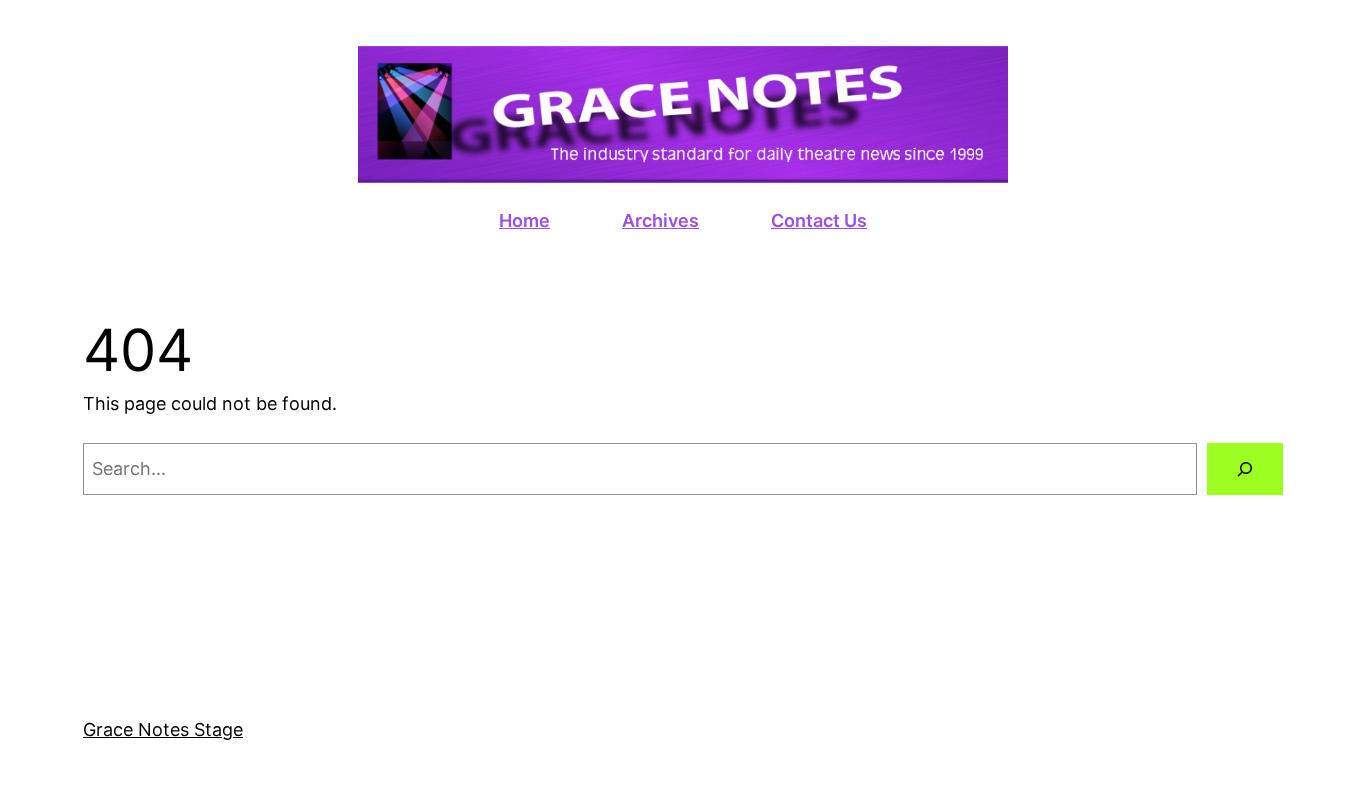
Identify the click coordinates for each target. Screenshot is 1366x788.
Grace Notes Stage (163, 729)
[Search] (1245, 469)
